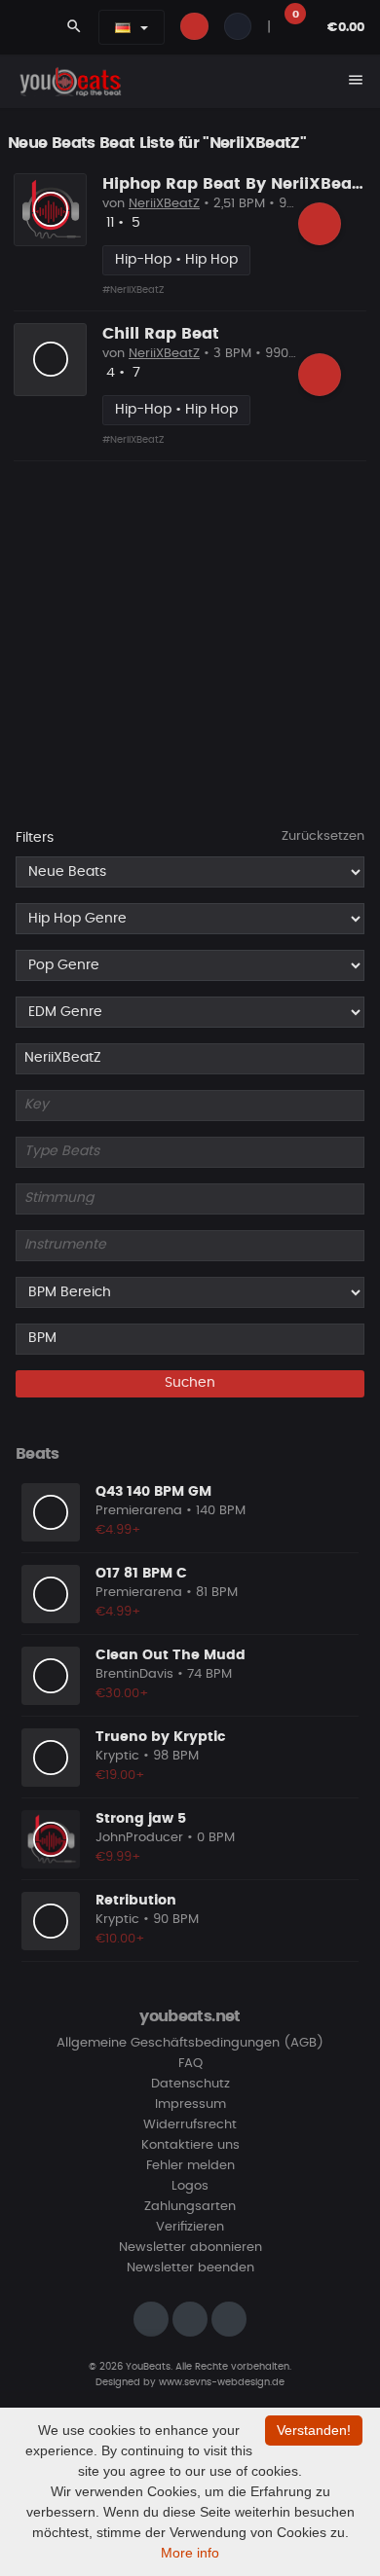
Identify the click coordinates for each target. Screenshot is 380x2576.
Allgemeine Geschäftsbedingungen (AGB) (190, 2043)
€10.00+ (120, 1939)
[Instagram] (151, 2319)
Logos (190, 2186)
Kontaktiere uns (190, 2145)
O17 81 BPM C (141, 1574)
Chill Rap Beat (161, 334)
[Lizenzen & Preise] (320, 224)
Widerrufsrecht (190, 2125)
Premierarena (139, 1511)
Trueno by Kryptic (160, 1737)
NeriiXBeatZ (164, 204)
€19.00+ (120, 1776)
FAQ (190, 2064)
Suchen (190, 1383)
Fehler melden (190, 2166)
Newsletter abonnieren (190, 2248)
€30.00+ (122, 1694)
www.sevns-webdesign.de (222, 2382)
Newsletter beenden (190, 2268)
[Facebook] (190, 2319)
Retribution (136, 1901)
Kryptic (117, 1756)
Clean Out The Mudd (171, 1655)
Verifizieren (190, 2227)
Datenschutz (190, 2084)
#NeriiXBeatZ (133, 290)
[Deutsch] (123, 27)
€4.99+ (118, 1530)
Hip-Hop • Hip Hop (176, 260)
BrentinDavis (134, 1674)
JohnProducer (139, 1838)
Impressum (190, 2104)
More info (190, 2553)
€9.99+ (118, 1857)
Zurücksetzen (323, 836)
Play (51, 209)
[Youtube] (229, 2319)
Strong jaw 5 (141, 1819)
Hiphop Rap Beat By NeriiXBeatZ (235, 184)
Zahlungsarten (190, 2207)
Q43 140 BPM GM (153, 1492)
